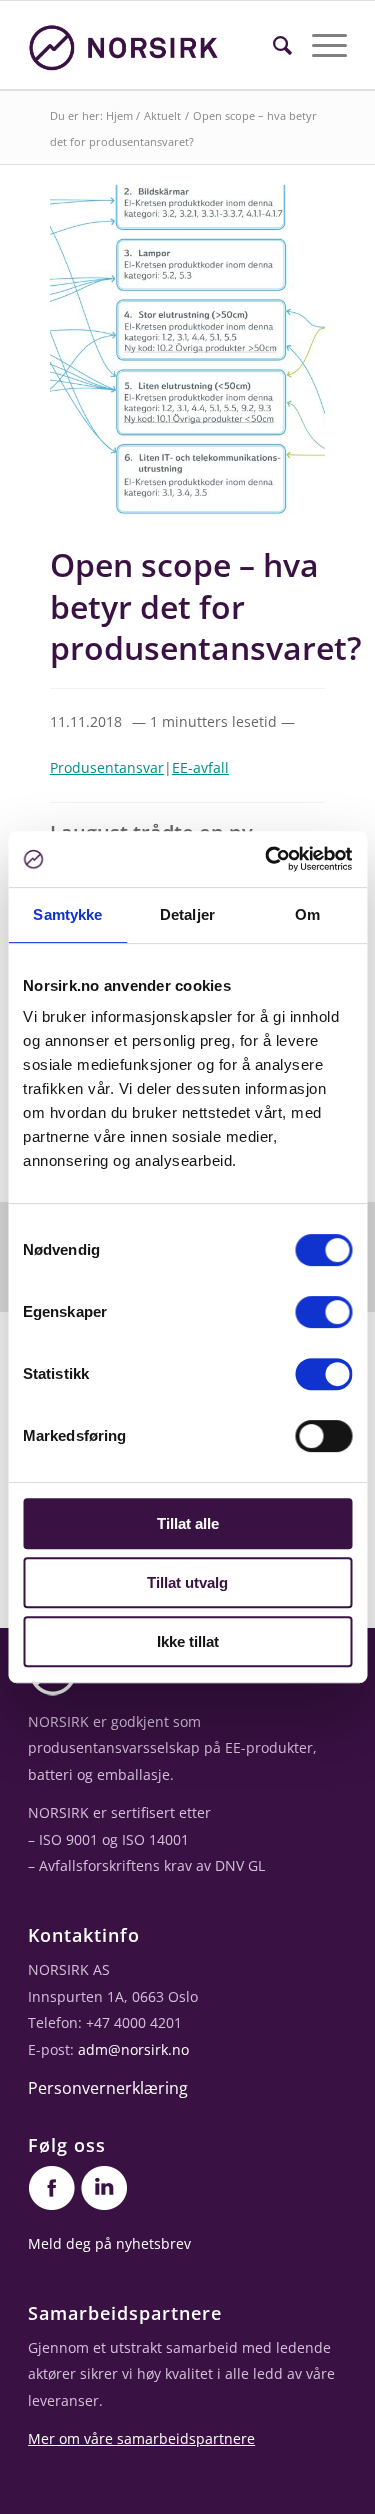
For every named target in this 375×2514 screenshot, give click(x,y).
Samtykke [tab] (67, 914)
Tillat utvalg (187, 1582)
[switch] (323, 1312)
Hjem (119, 115)
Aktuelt (162, 115)
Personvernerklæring (108, 2088)
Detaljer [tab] (187, 914)
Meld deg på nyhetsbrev (109, 2243)
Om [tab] (307, 914)
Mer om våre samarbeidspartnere (141, 2438)
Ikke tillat (188, 1641)
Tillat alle (188, 1523)
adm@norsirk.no (133, 2049)
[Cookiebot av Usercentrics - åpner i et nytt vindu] (267, 859)
